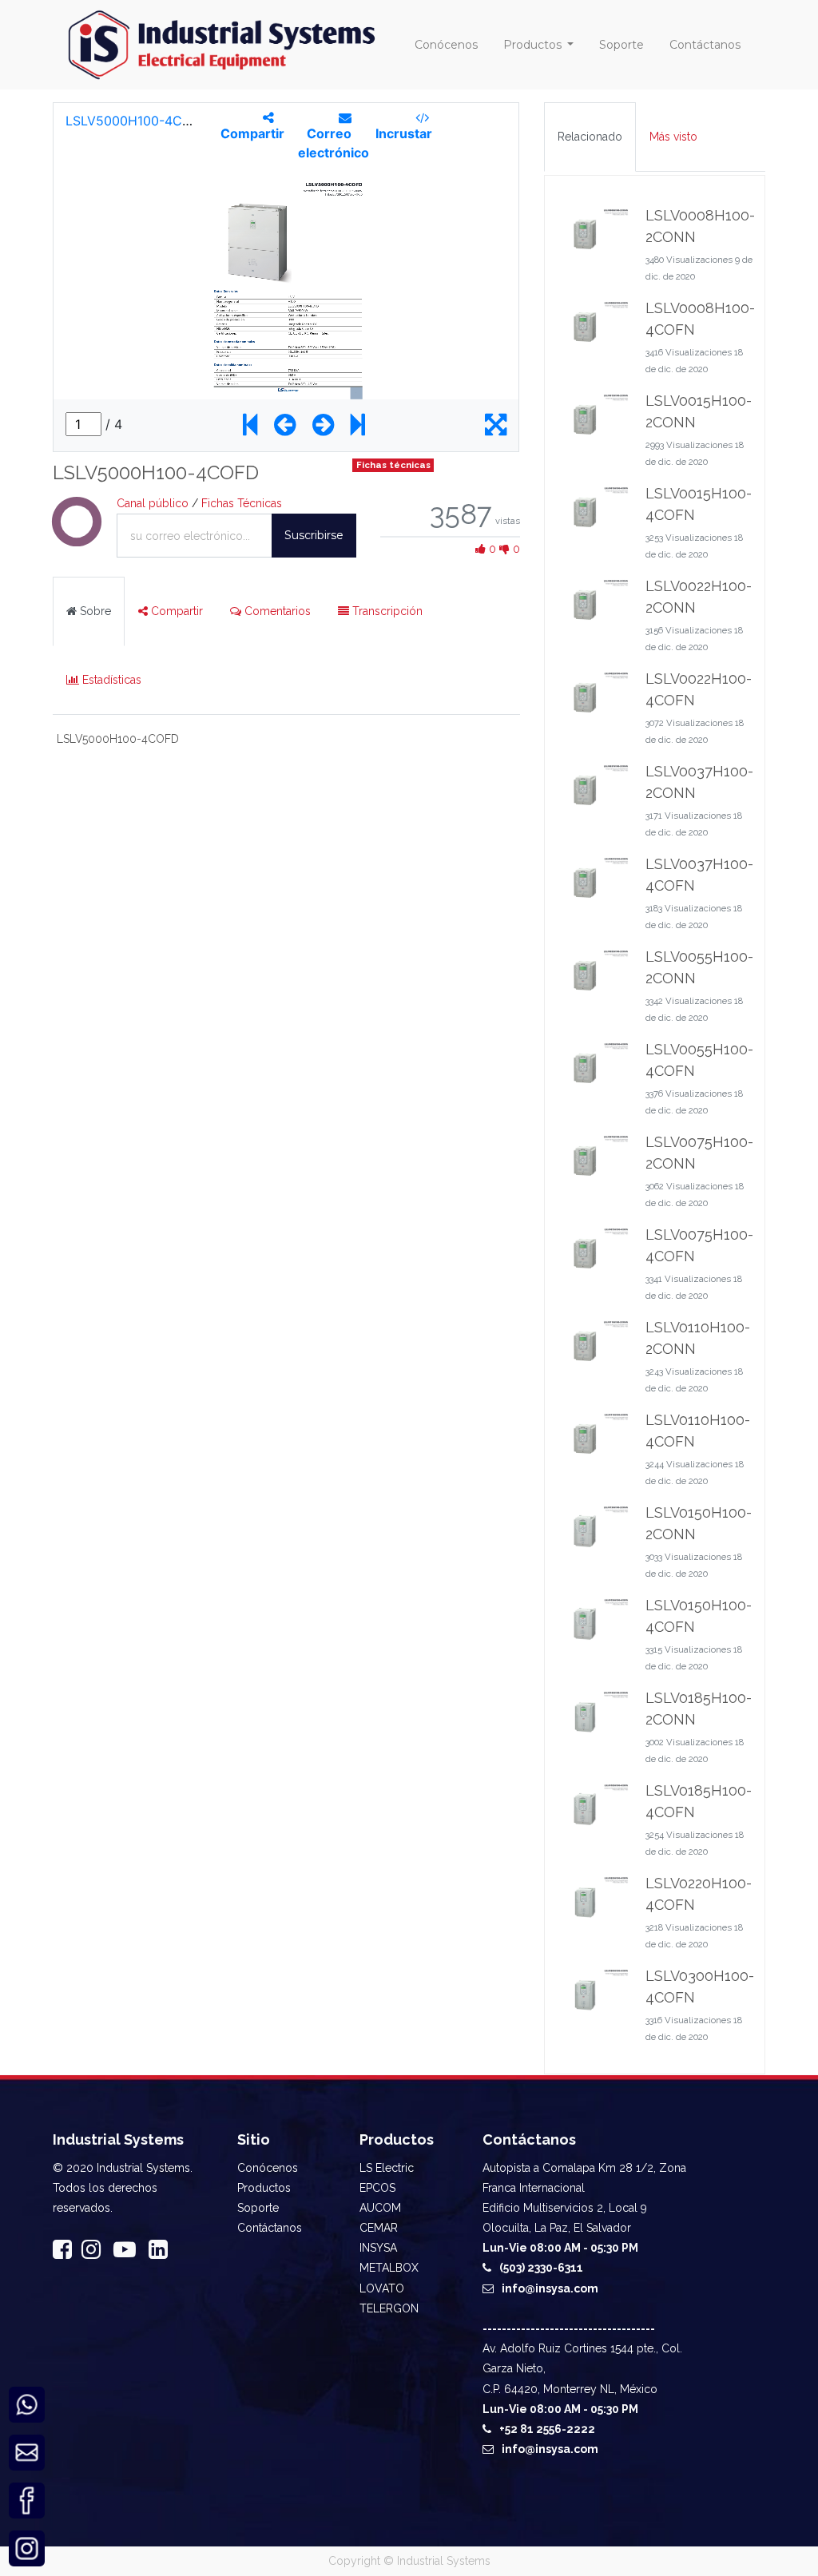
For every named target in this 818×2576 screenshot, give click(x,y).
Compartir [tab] (175, 611)
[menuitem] (446, 45)
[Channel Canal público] (77, 538)
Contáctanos (270, 2228)
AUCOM (380, 2208)
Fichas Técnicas (242, 503)
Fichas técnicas (393, 465)
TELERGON (389, 2308)
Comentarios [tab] (276, 611)
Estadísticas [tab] (110, 680)
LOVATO (382, 2288)
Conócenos (268, 2168)
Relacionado (590, 137)
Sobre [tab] (94, 611)
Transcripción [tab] (386, 611)
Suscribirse (314, 535)
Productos (264, 2188)
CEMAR (379, 2228)
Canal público (153, 503)
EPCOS (377, 2188)
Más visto (673, 137)
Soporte (258, 2208)
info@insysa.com (550, 2288)
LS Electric (387, 2168)
